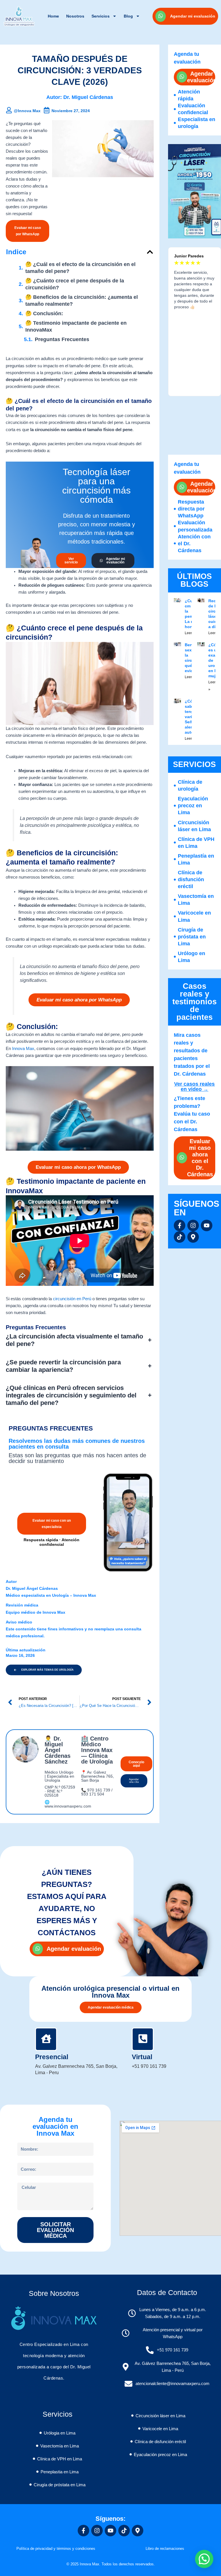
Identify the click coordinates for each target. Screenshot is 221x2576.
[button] (150, 252)
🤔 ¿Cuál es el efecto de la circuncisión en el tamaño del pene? (80, 268)
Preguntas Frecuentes (62, 339)
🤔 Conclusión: (44, 313)
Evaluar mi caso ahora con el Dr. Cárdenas (200, 1158)
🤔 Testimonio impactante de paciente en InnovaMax (76, 326)
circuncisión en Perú (72, 1299)
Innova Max (23, 1049)
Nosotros (75, 16)
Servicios (101, 16)
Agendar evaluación (202, 77)
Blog (128, 16)
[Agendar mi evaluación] (161, 16)
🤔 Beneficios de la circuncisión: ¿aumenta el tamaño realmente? (82, 301)
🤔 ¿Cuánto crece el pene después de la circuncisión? (75, 284)
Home (53, 16)
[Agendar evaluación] (182, 77)
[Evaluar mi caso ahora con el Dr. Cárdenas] (182, 1158)
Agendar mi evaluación (193, 16)
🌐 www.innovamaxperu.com (68, 1804)
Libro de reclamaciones (165, 2549)
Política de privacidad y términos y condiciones (56, 2549)
